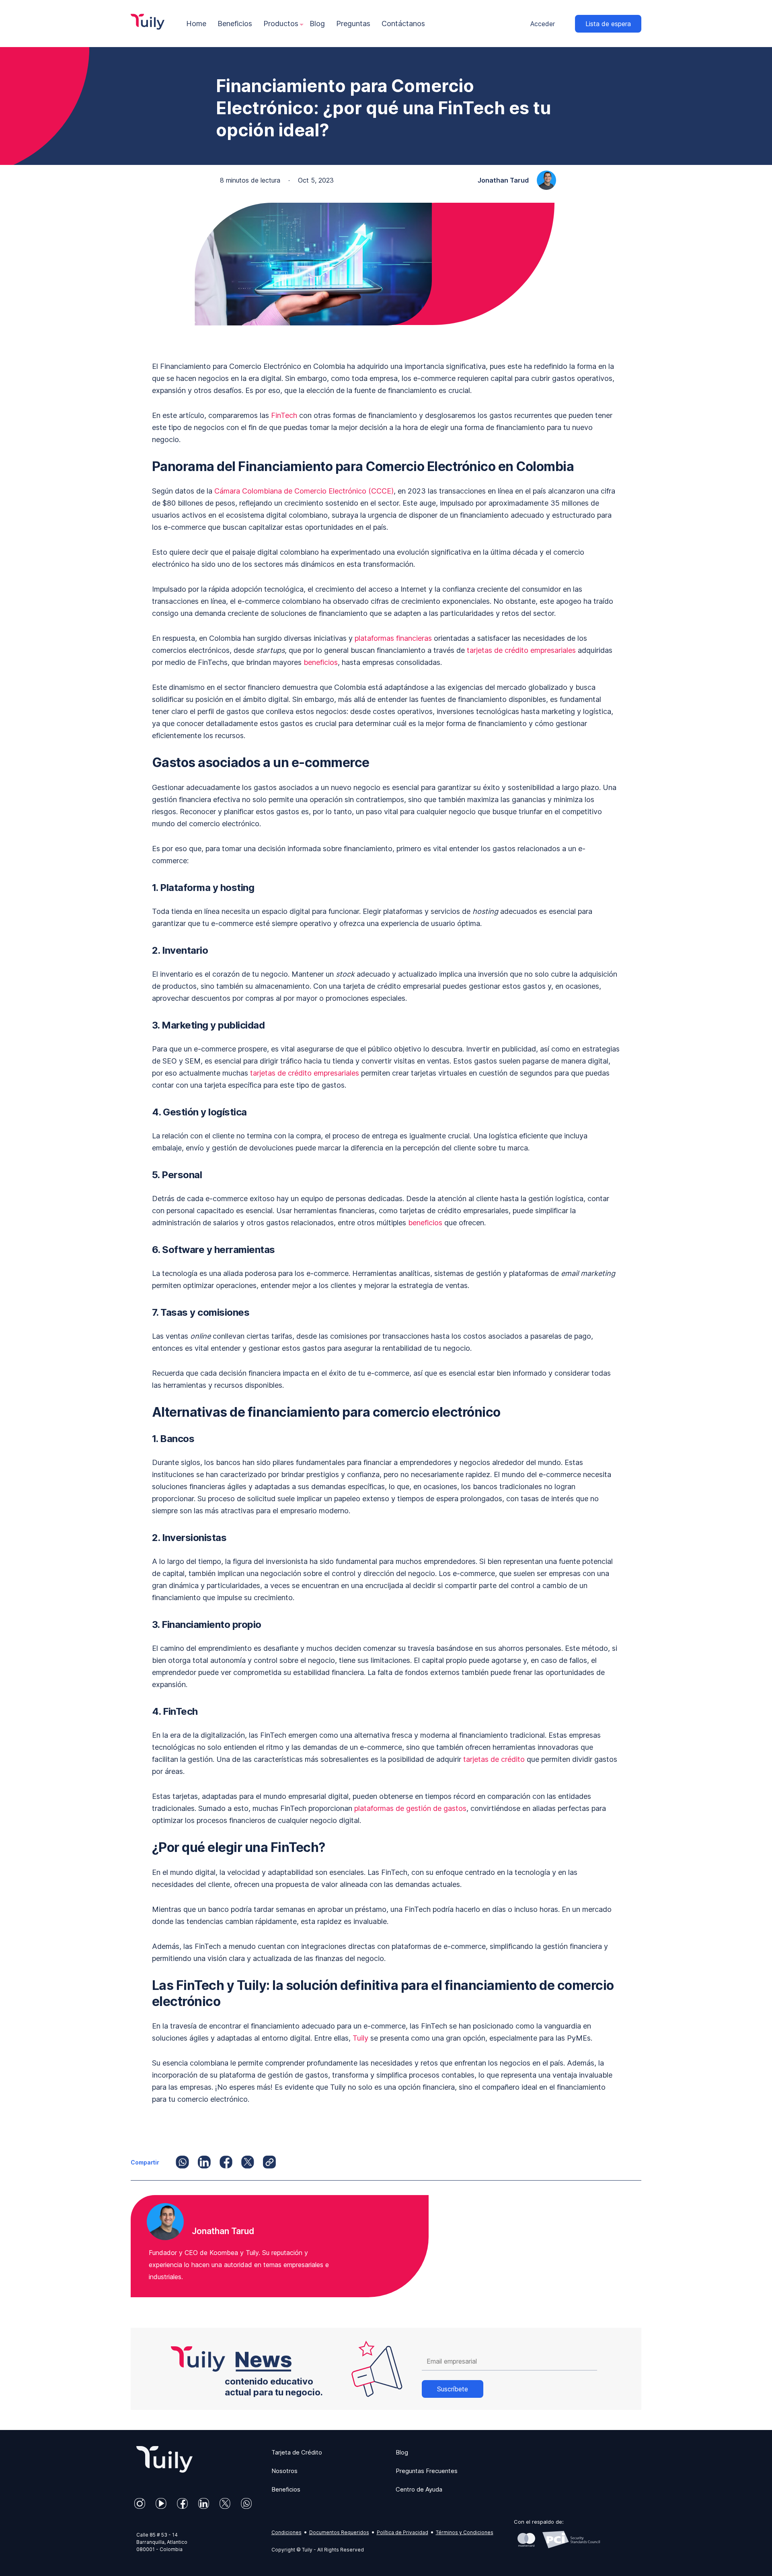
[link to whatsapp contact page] (246, 2503)
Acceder (543, 24)
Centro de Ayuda (419, 2489)
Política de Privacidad (402, 2532)
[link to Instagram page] (140, 2503)
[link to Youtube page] (161, 2503)
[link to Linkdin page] (204, 2503)
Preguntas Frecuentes (427, 2471)
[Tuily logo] (162, 2470)
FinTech (284, 415)
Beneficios (286, 2489)
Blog (402, 2452)
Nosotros (284, 2471)
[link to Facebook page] (182, 2503)
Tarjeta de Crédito (297, 2452)
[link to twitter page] (225, 2503)
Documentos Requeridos (339, 2532)
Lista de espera (608, 24)
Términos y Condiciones (465, 2532)
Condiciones (286, 2532)
